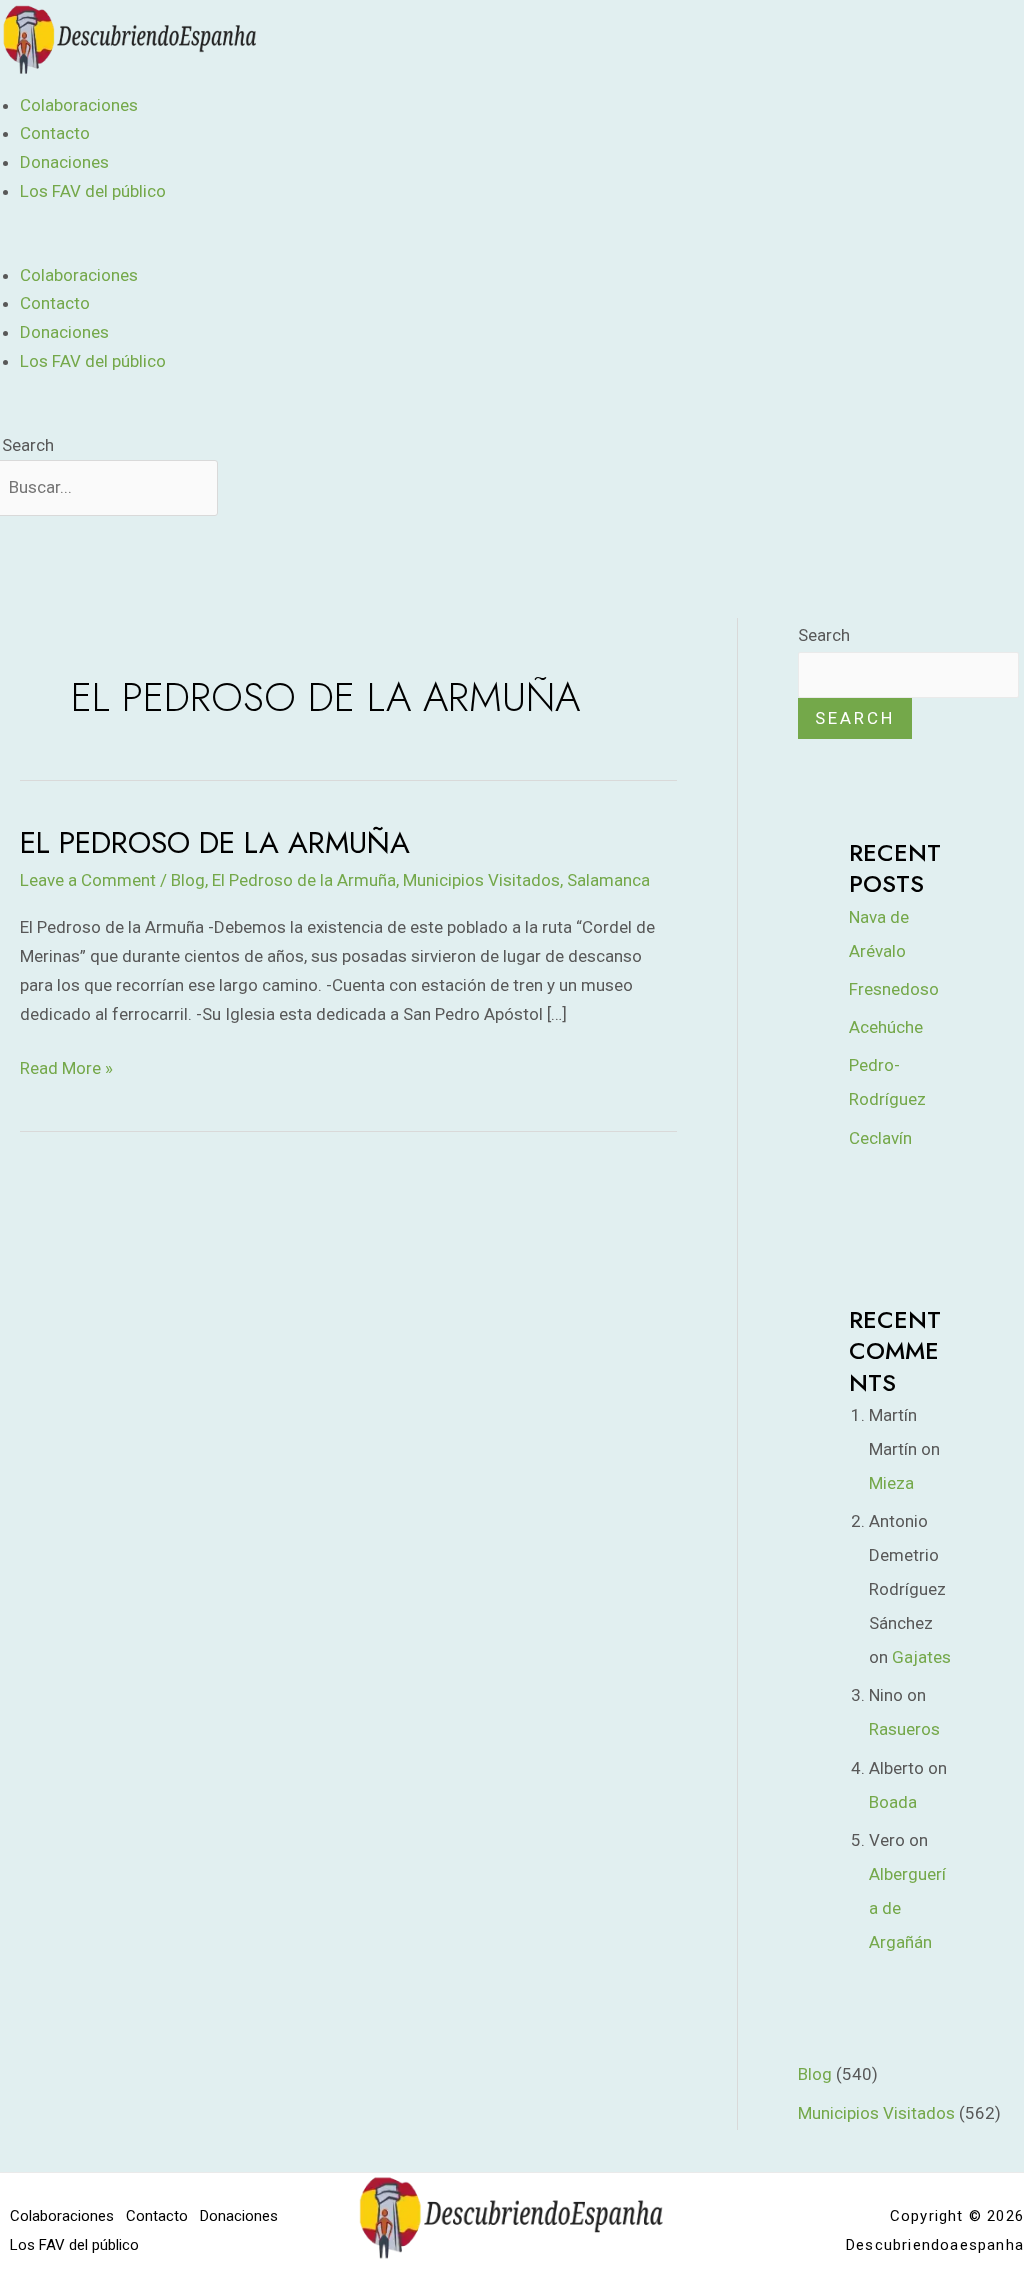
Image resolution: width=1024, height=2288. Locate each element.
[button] (345, 246)
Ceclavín (880, 1138)
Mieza (891, 1483)
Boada (893, 1802)
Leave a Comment (88, 880)
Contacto (55, 133)
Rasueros (904, 1729)
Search (28, 445)
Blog (188, 880)
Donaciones (64, 162)
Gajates (921, 1657)
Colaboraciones (79, 105)
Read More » (66, 1066)
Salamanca (608, 880)
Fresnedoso (894, 989)
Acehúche (886, 1027)
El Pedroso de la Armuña (215, 842)
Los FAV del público (93, 191)
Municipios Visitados (481, 880)
